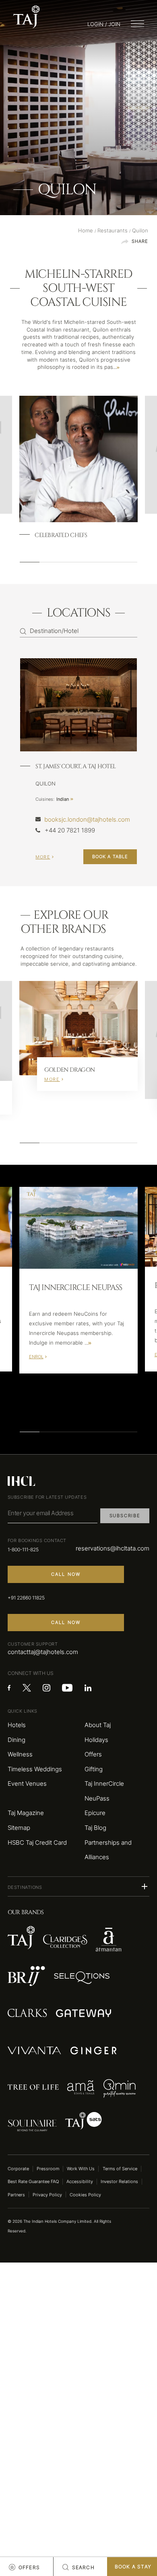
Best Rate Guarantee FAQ (33, 2181)
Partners (16, 2195)
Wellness (20, 1754)
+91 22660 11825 (26, 1598)
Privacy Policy (47, 2195)
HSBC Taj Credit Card (37, 1843)
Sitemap (19, 1828)
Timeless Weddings (35, 1769)
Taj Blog (95, 1828)
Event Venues (27, 1784)
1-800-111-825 (23, 1549)
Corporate (18, 2169)
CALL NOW (66, 1574)
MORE (43, 857)
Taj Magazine (26, 1813)
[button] (78, 1886)
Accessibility (80, 2181)
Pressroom (48, 2169)
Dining (17, 1740)
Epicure (95, 1813)
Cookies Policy (85, 2195)
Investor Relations (119, 2181)
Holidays (96, 1740)
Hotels (17, 1725)
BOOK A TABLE (110, 857)
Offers (93, 1754)
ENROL (36, 1357)
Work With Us (81, 2169)
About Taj (98, 1725)
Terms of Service (120, 2169)
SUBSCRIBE (125, 1516)
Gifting (94, 1769)
